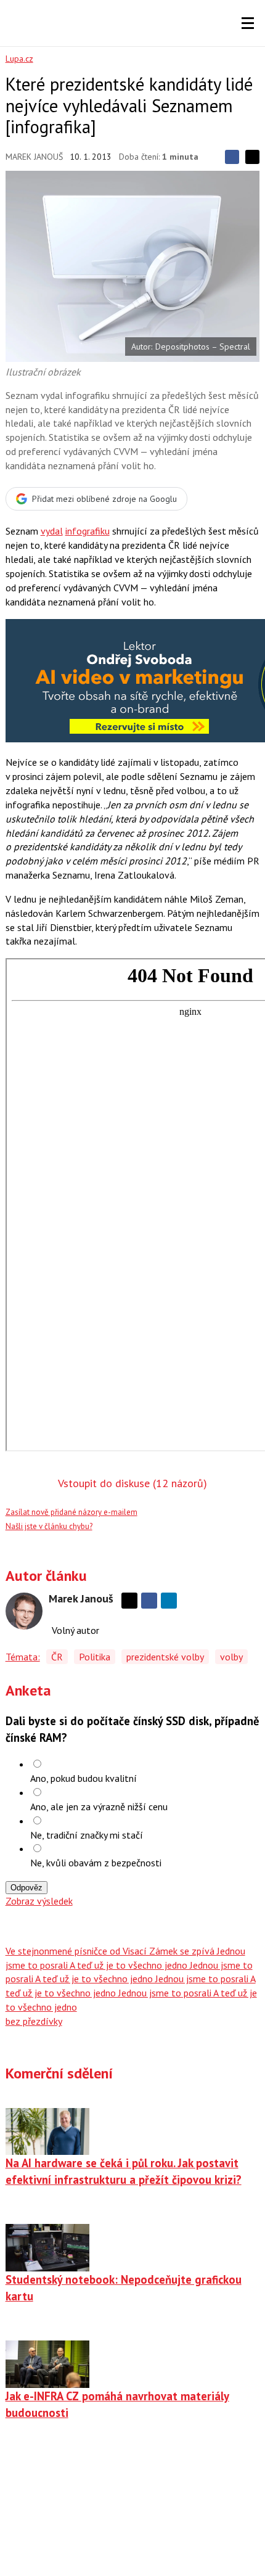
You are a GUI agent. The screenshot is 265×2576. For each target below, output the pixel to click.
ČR (57, 1657)
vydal (52, 531)
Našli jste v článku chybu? (49, 1526)
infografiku (88, 531)
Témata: (23, 1657)
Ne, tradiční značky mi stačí (87, 1835)
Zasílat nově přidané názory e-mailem (71, 1512)
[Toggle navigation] (248, 23)
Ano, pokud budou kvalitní (84, 1778)
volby (231, 1657)
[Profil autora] (24, 1611)
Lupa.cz (19, 59)
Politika (95, 1657)
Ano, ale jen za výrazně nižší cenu (99, 1807)
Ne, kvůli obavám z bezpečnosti (96, 1863)
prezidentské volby (165, 1657)
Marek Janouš (34, 157)
